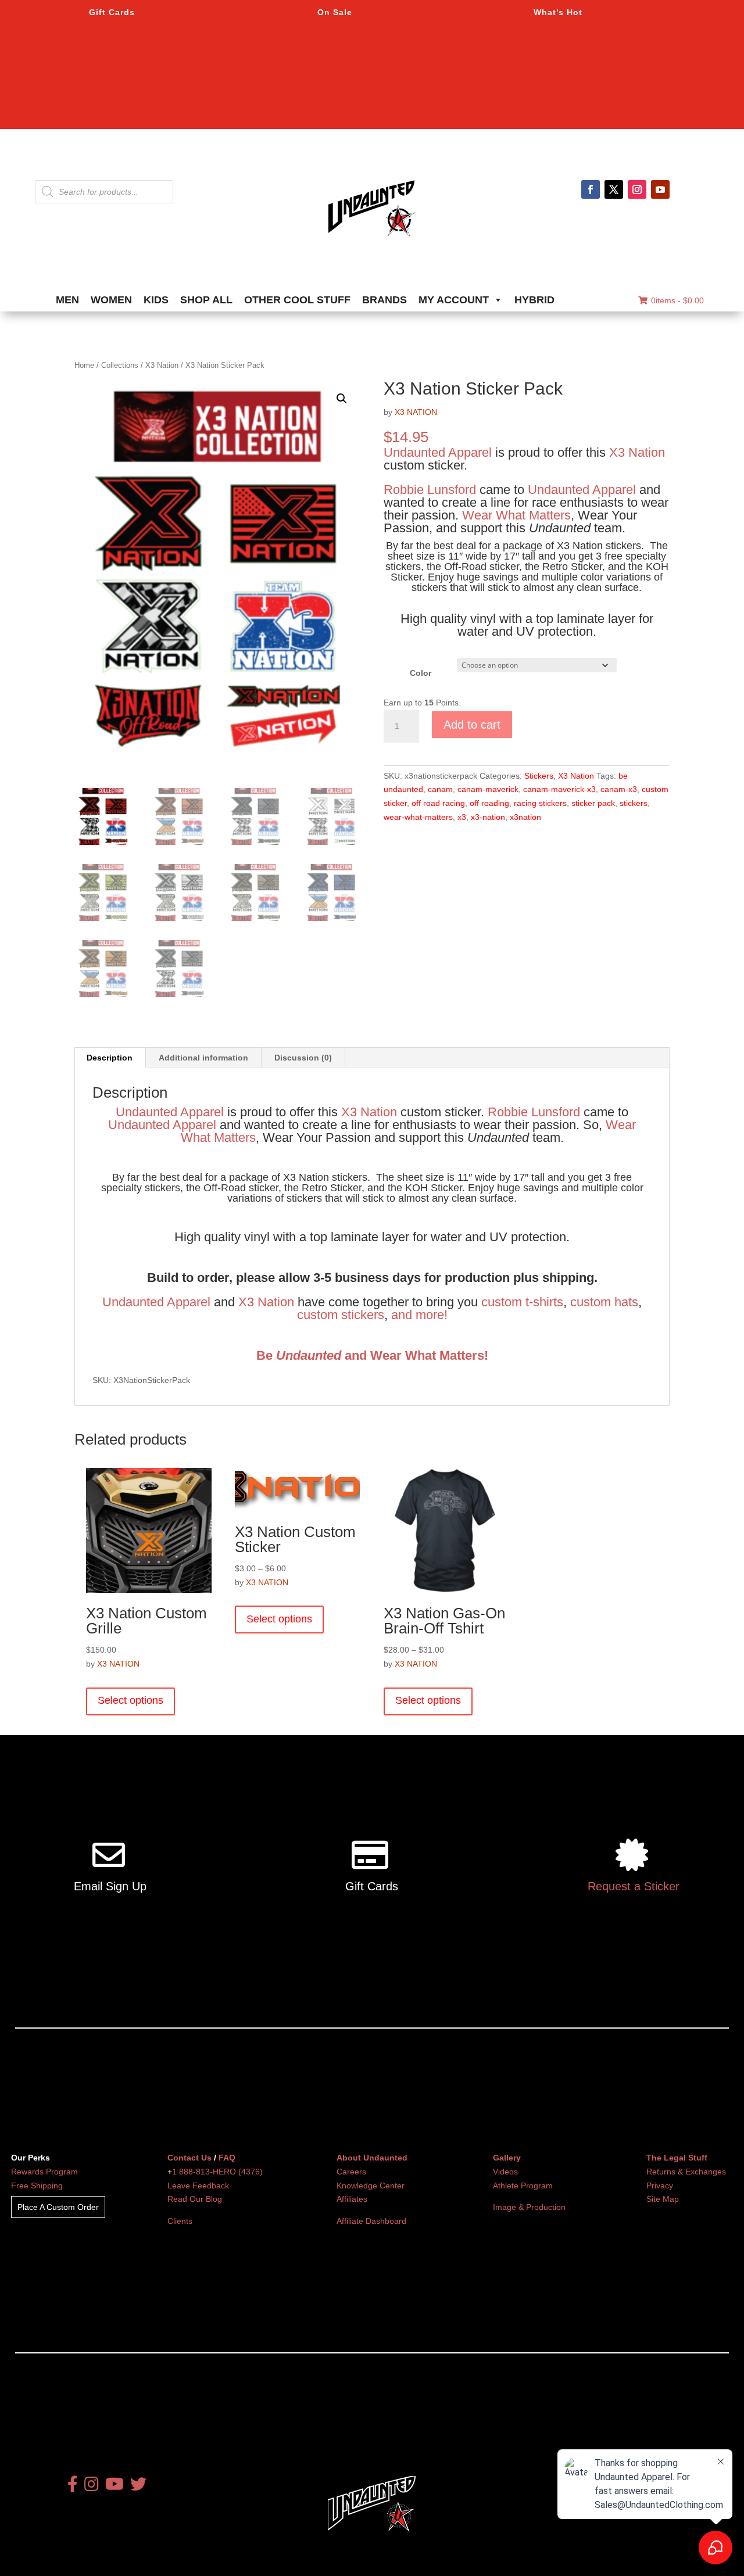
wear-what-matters (418, 817)
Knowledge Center (371, 2186)
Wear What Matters (516, 515)
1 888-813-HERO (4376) (217, 2172)
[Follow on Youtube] (660, 189)
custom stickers (341, 1315)
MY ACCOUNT (454, 300)
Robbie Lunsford (430, 490)
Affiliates (352, 2199)
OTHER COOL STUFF (297, 300)
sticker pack (593, 803)
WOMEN (111, 300)
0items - (677, 300)
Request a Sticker (634, 1886)
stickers (634, 803)
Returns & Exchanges (686, 2172)
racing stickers (540, 803)
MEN (67, 300)
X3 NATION (416, 412)
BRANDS (384, 300)
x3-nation (488, 817)
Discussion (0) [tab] (303, 1058)
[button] (342, 399)
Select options (130, 1700)
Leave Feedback (198, 2186)
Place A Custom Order (58, 2207)
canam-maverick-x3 (559, 789)
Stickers (539, 776)
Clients (180, 2221)
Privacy (660, 2186)
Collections (120, 365)
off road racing (438, 803)
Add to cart (472, 725)
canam (440, 789)
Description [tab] (110, 1058)
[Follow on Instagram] (637, 189)
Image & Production (529, 2207)
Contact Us (189, 2158)
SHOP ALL (206, 300)
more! (432, 1315)
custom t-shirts (522, 1302)
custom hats (604, 1302)
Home (84, 365)
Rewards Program (44, 2172)
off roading (489, 803)
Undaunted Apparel (438, 452)
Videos (505, 2172)
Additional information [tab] (203, 1058)
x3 (462, 817)
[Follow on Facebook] (591, 189)
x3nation (525, 817)
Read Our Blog (195, 2199)
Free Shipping (37, 2186)
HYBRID (534, 300)
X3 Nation (162, 365)
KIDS (156, 300)
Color (421, 673)
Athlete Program (523, 2186)
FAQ (227, 2158)
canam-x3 (619, 789)
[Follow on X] (614, 189)
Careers (351, 2172)
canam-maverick (488, 789)
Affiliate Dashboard (371, 2221)
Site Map (663, 2199)
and (402, 1315)
